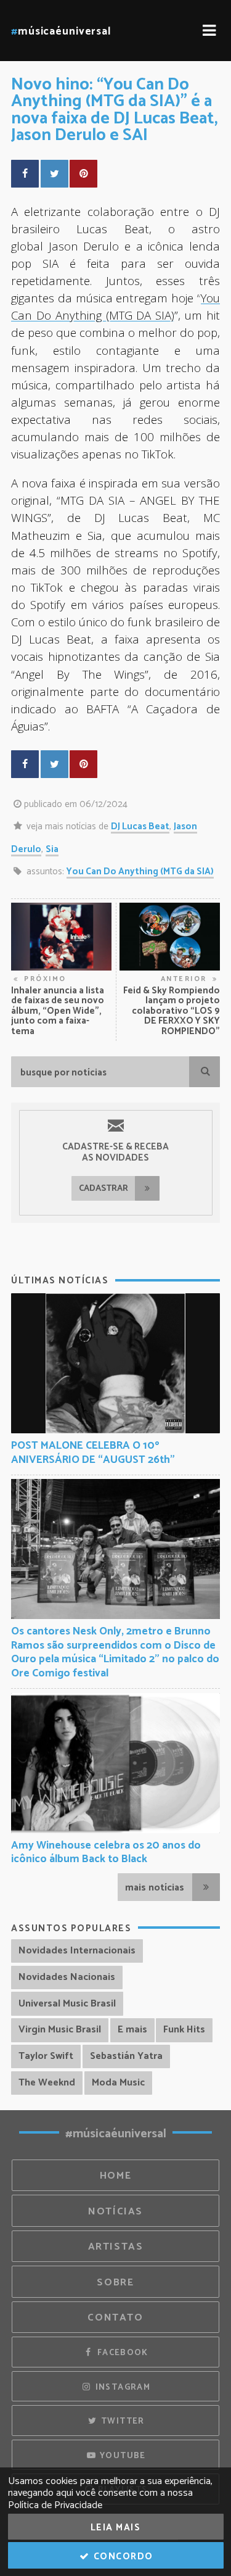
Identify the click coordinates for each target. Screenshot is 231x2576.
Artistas (116, 2247)
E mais (132, 2030)
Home (116, 2176)
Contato (115, 2318)
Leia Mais (116, 2528)
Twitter (122, 2421)
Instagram (121, 2387)
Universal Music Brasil (67, 2004)
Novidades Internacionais (77, 1951)
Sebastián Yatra (126, 2056)
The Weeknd (47, 2083)
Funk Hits (184, 2030)
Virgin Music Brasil (60, 2030)
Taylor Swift (46, 2056)
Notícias (115, 2212)
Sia (52, 849)
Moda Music (118, 2083)
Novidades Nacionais (67, 1977)
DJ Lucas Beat (140, 826)
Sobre (115, 2283)
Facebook (121, 2353)
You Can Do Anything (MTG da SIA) (140, 872)
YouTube (122, 2456)
